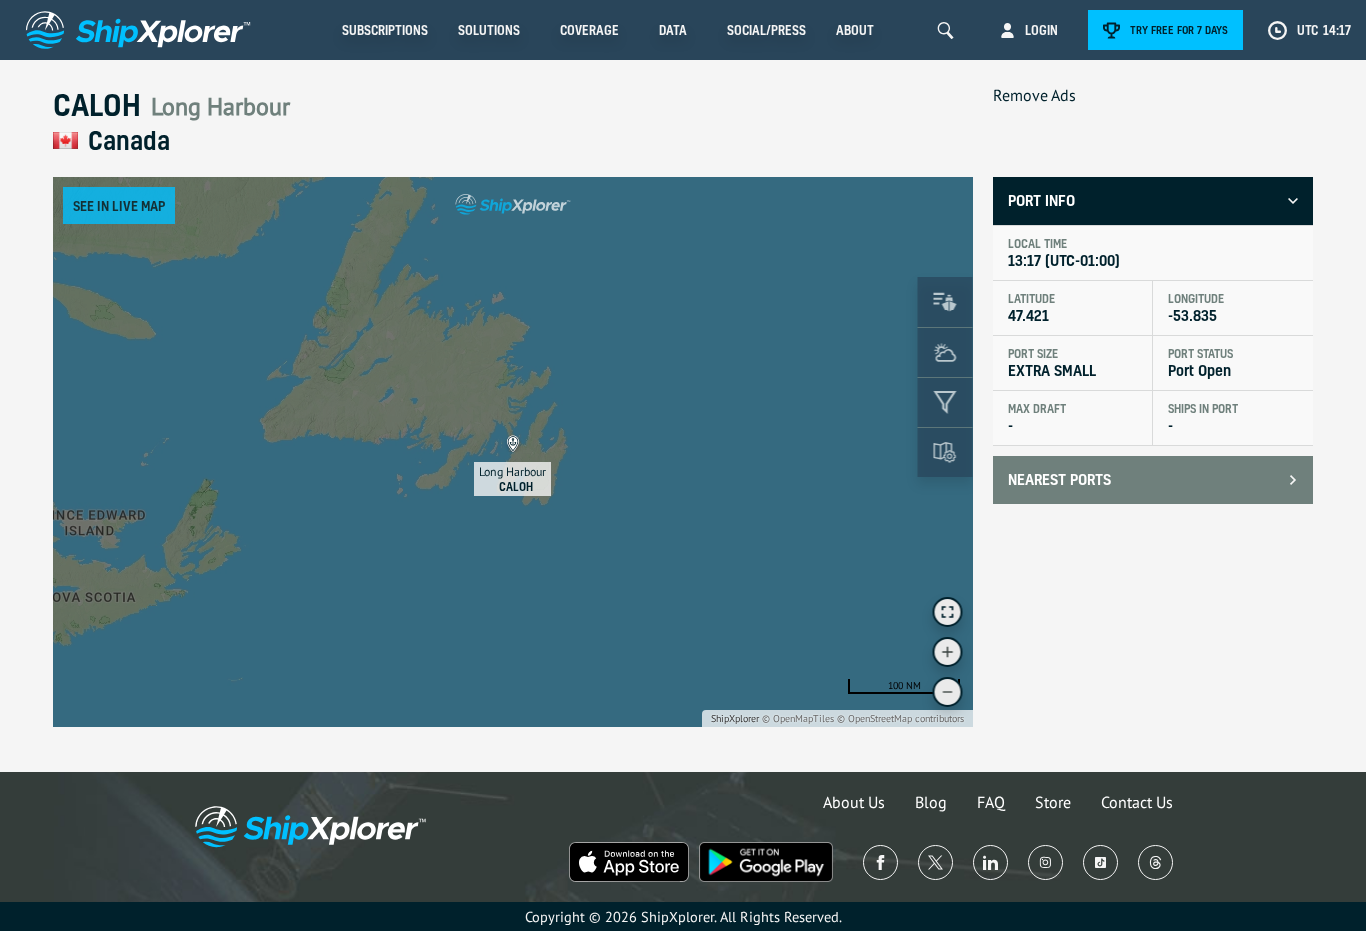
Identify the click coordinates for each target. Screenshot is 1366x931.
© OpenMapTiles (798, 718)
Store (1053, 802)
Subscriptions (385, 30)
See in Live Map (119, 205)
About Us (854, 802)
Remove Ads (1034, 95)
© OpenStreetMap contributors (900, 718)
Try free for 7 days (1179, 30)
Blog (931, 802)
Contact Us (1137, 802)
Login (1041, 30)
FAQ (991, 802)
